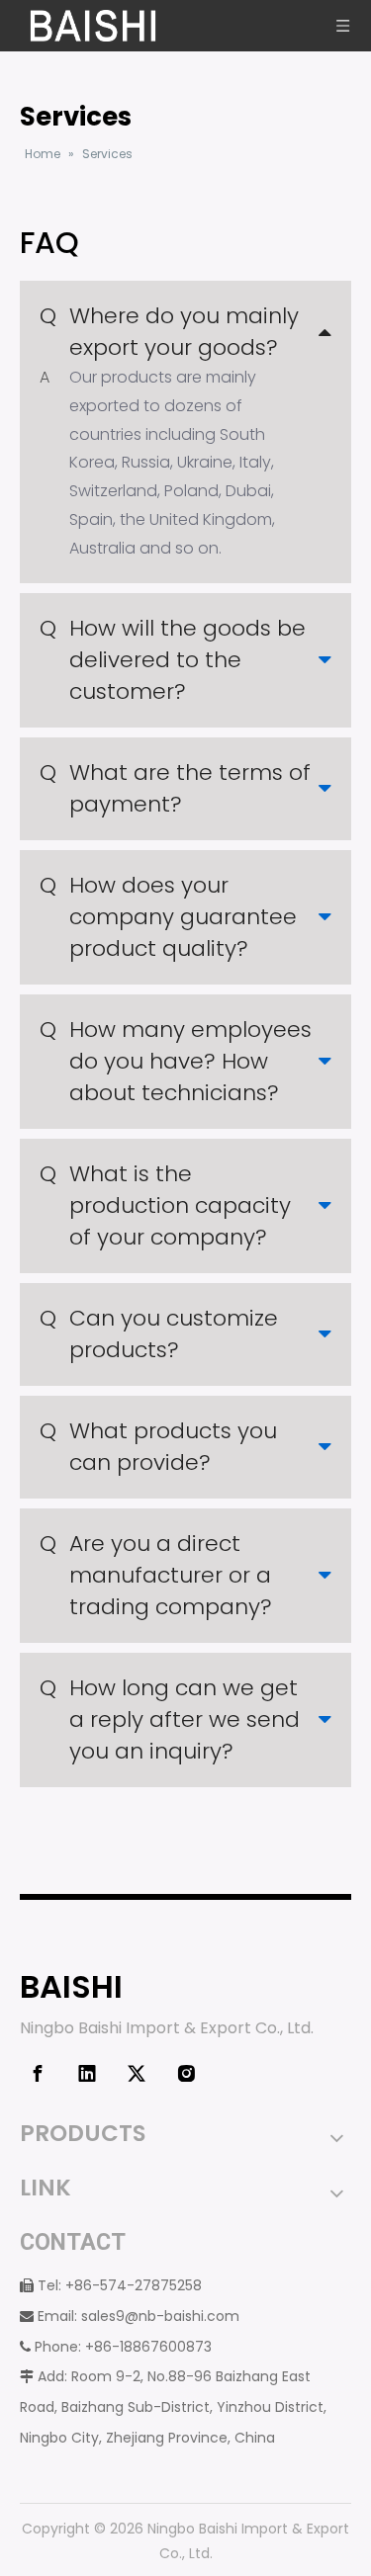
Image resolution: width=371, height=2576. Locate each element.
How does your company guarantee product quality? (168, 917)
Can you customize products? (159, 1334)
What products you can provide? (158, 1447)
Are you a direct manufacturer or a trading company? (156, 1575)
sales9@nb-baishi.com (160, 2316)
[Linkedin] (87, 2074)
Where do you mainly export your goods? (169, 332)
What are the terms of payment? (175, 788)
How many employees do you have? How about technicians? (176, 1061)
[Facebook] (38, 2074)
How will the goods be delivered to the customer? (173, 660)
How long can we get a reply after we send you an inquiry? (170, 1719)
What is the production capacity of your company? (165, 1205)
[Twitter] (137, 2074)
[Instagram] (186, 2074)
